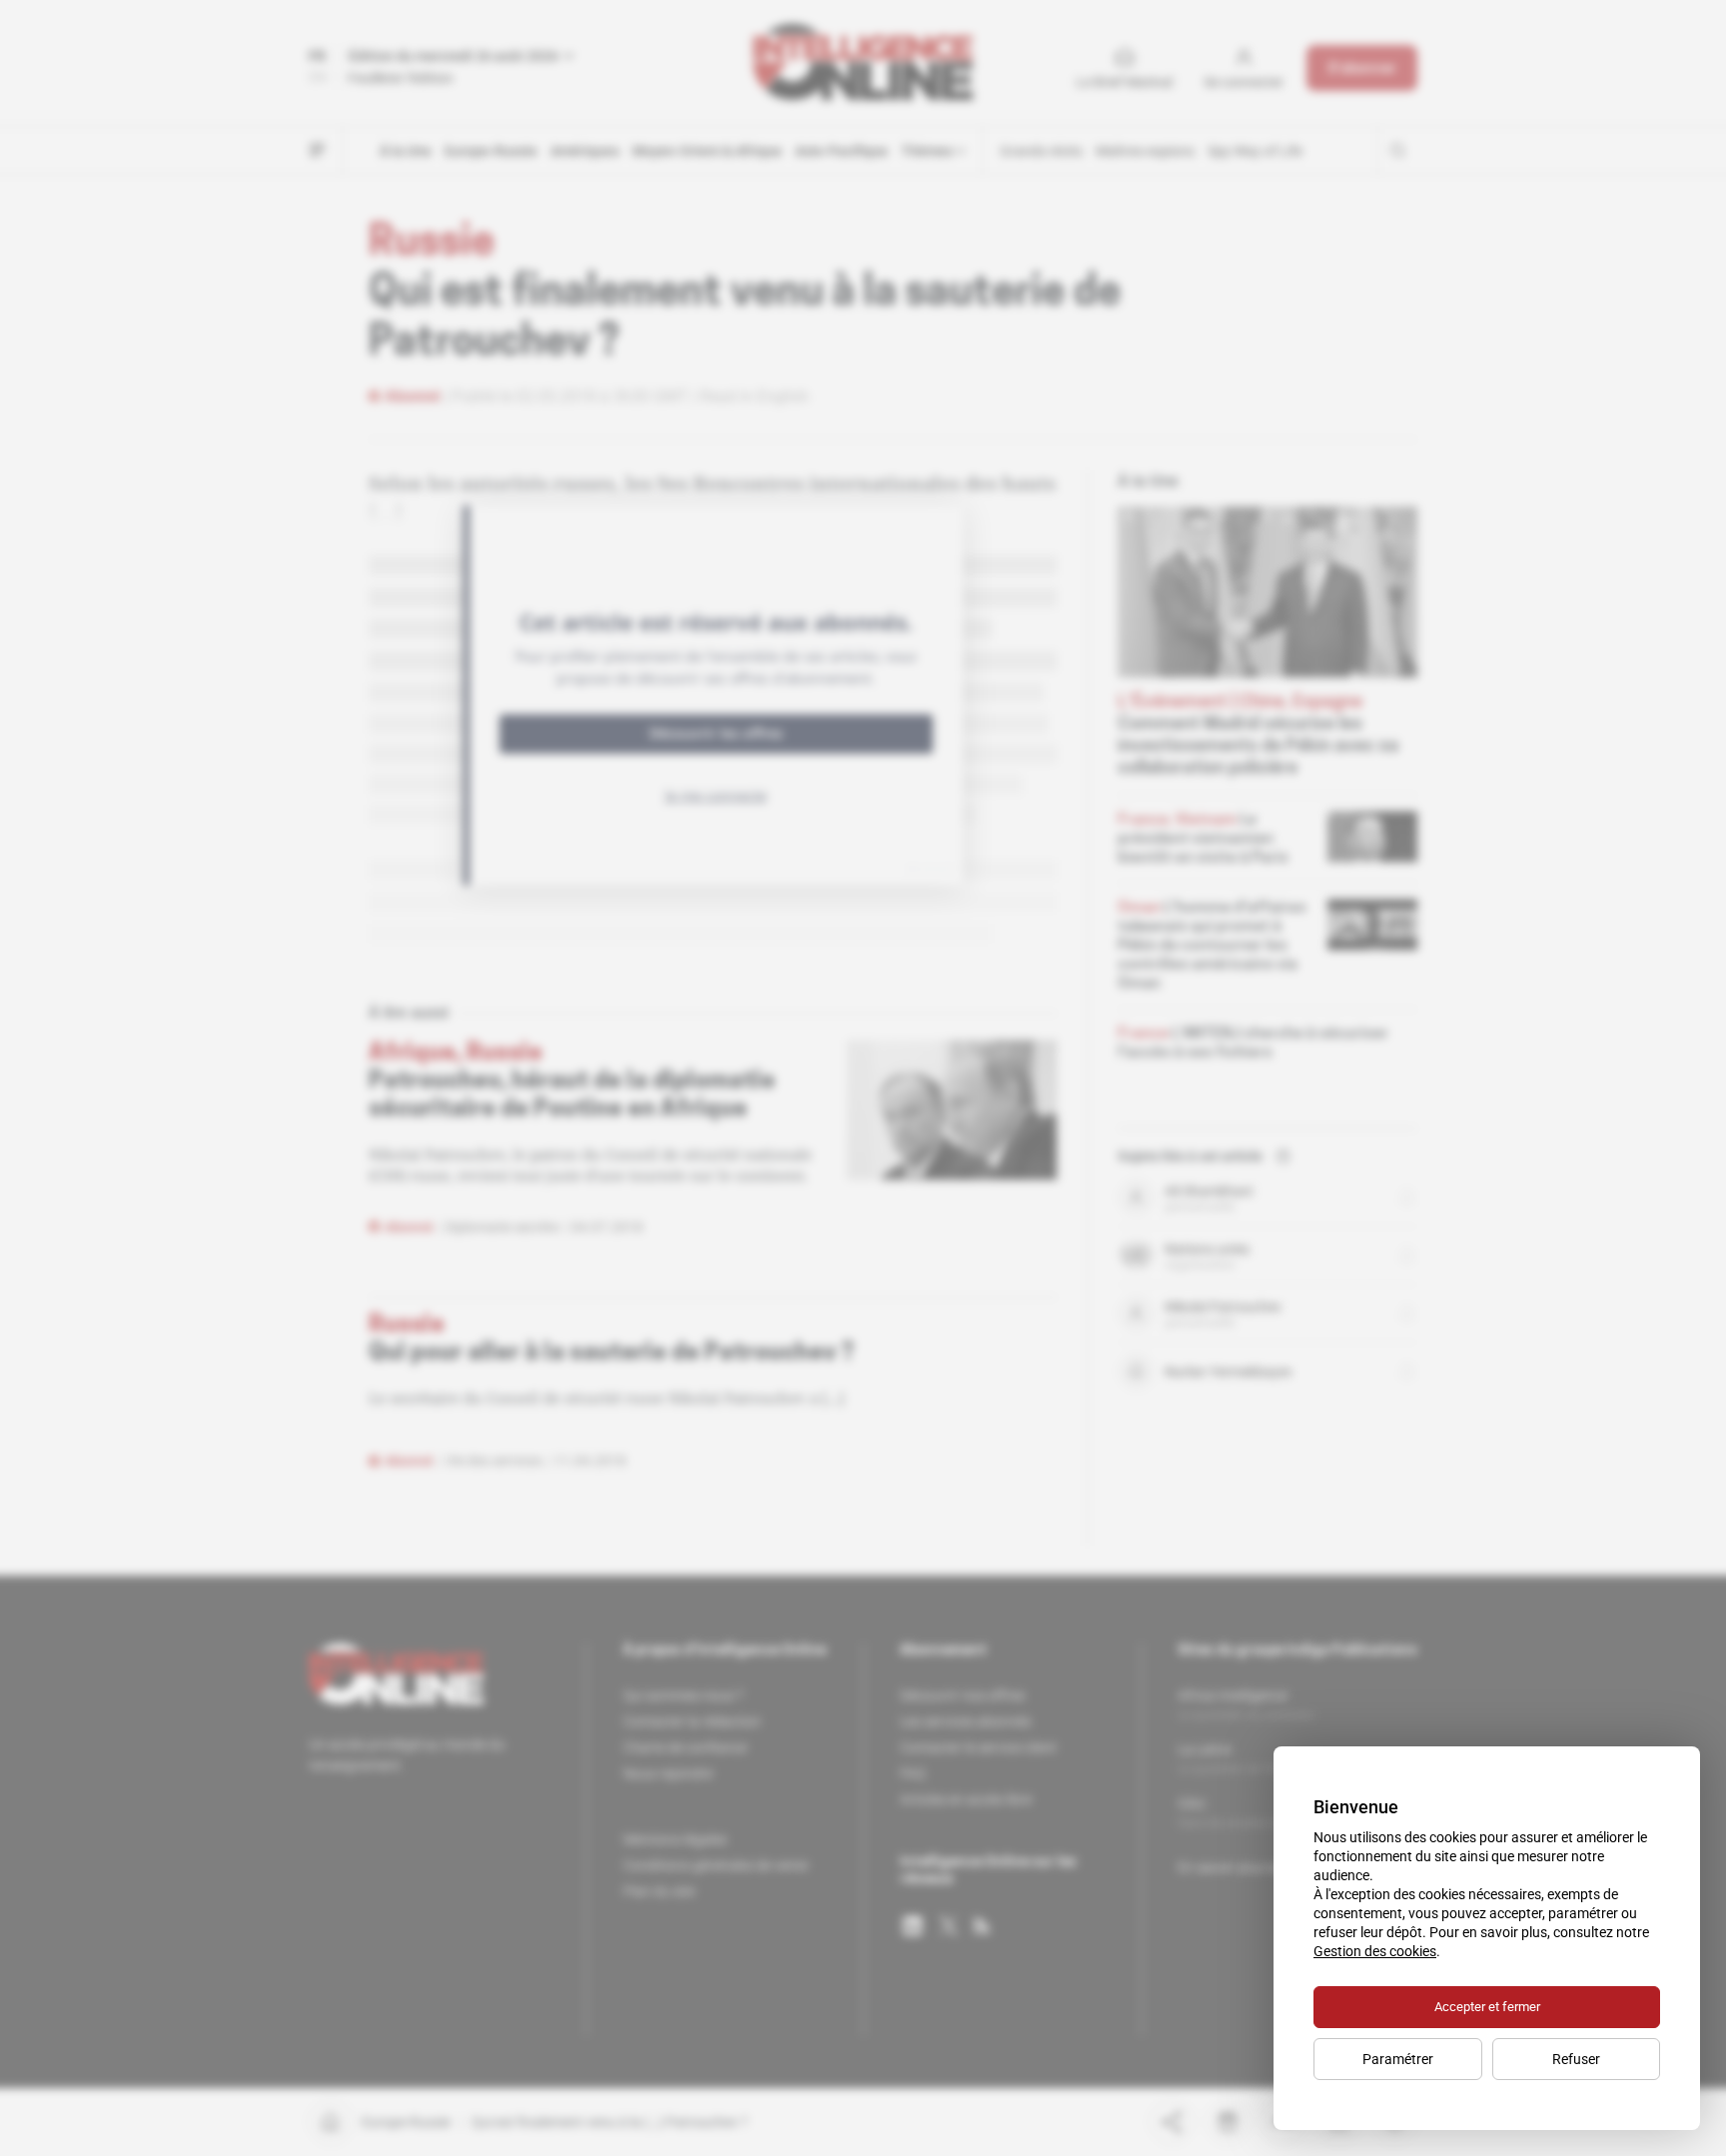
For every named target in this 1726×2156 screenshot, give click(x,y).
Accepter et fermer (1487, 2007)
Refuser (1576, 2059)
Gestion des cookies (1375, 1951)
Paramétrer (1398, 2059)
